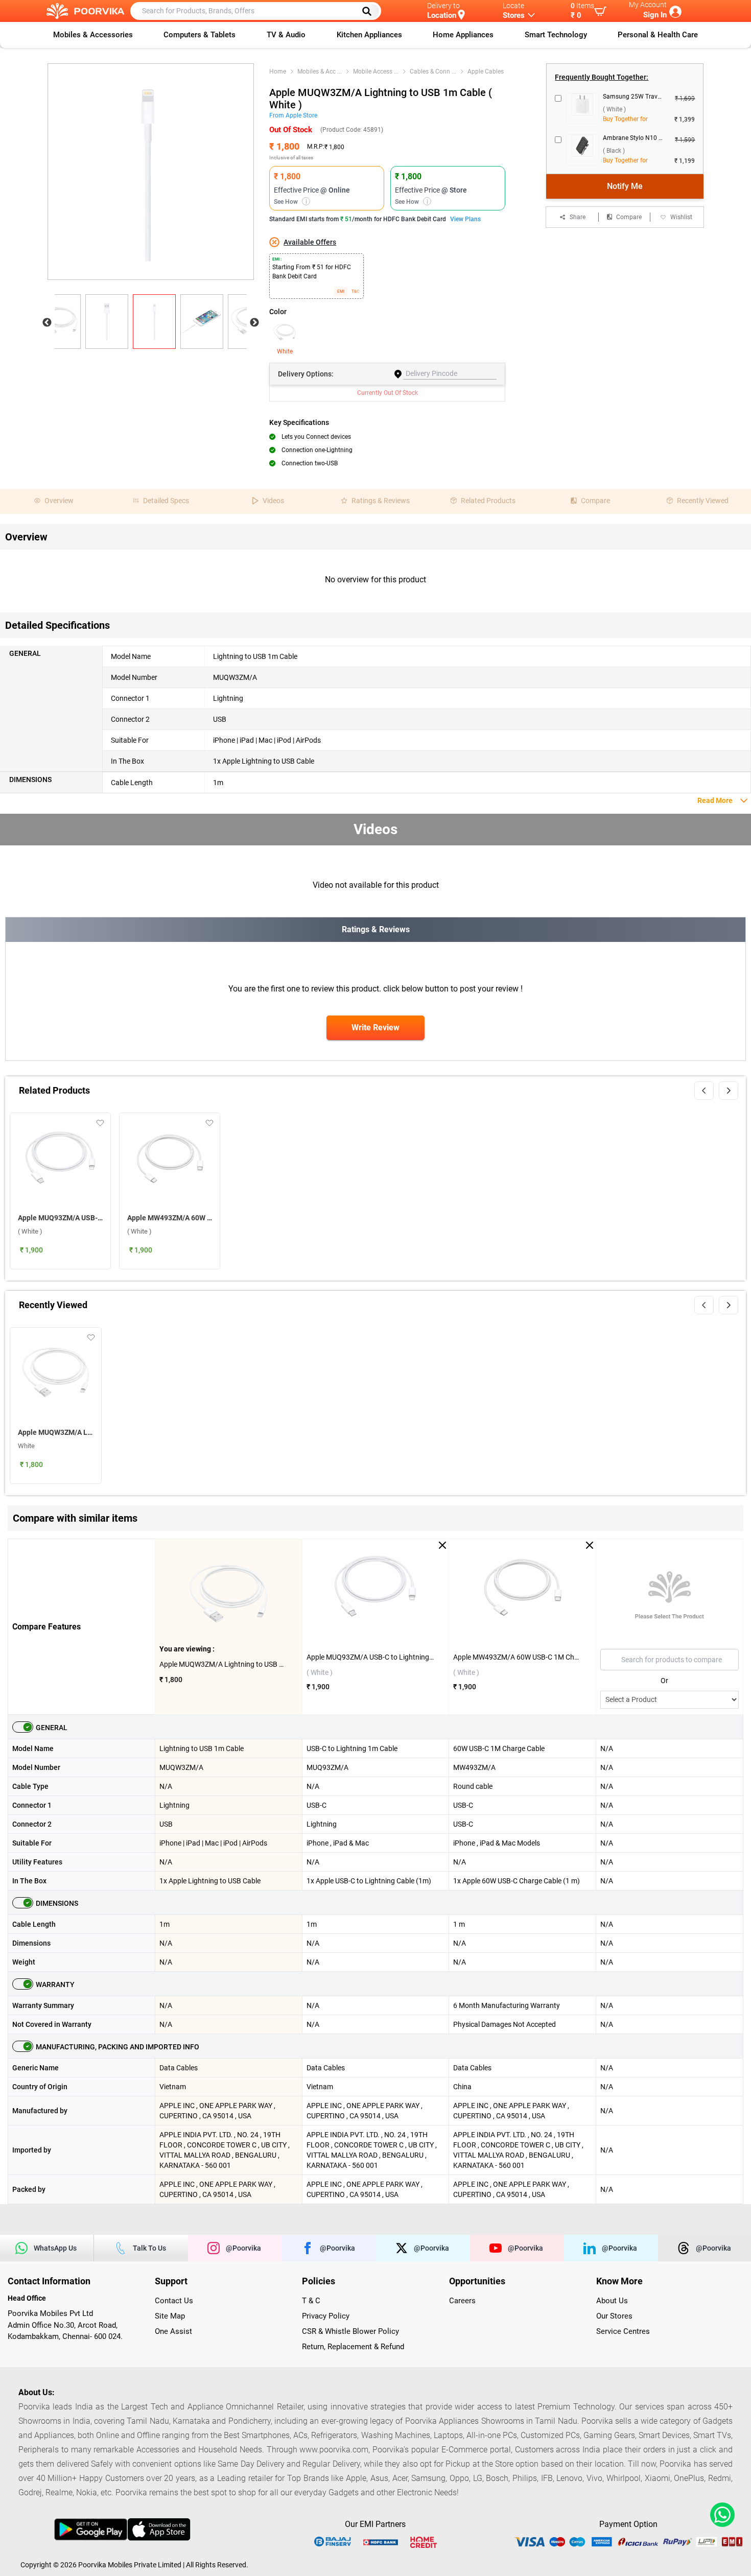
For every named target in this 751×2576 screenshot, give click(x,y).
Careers (462, 2301)
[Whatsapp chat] (720, 2515)
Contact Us (174, 2301)
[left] (704, 1091)
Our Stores (614, 2316)
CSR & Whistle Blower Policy (350, 2331)
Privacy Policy (326, 2316)
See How (290, 202)
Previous (47, 323)
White (285, 351)
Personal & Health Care (658, 35)
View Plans (465, 219)
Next (254, 323)
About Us (612, 2301)
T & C (311, 2301)
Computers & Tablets (200, 35)
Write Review (375, 1027)
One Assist (173, 2331)
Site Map (170, 2316)
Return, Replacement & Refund (353, 2347)
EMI (341, 291)
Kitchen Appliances (369, 35)
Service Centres (623, 2331)
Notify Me (625, 186)
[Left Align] (370, 11)
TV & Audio (286, 35)
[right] (729, 1091)
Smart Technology (556, 35)
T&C (355, 291)
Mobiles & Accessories (93, 35)
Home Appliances (463, 35)
